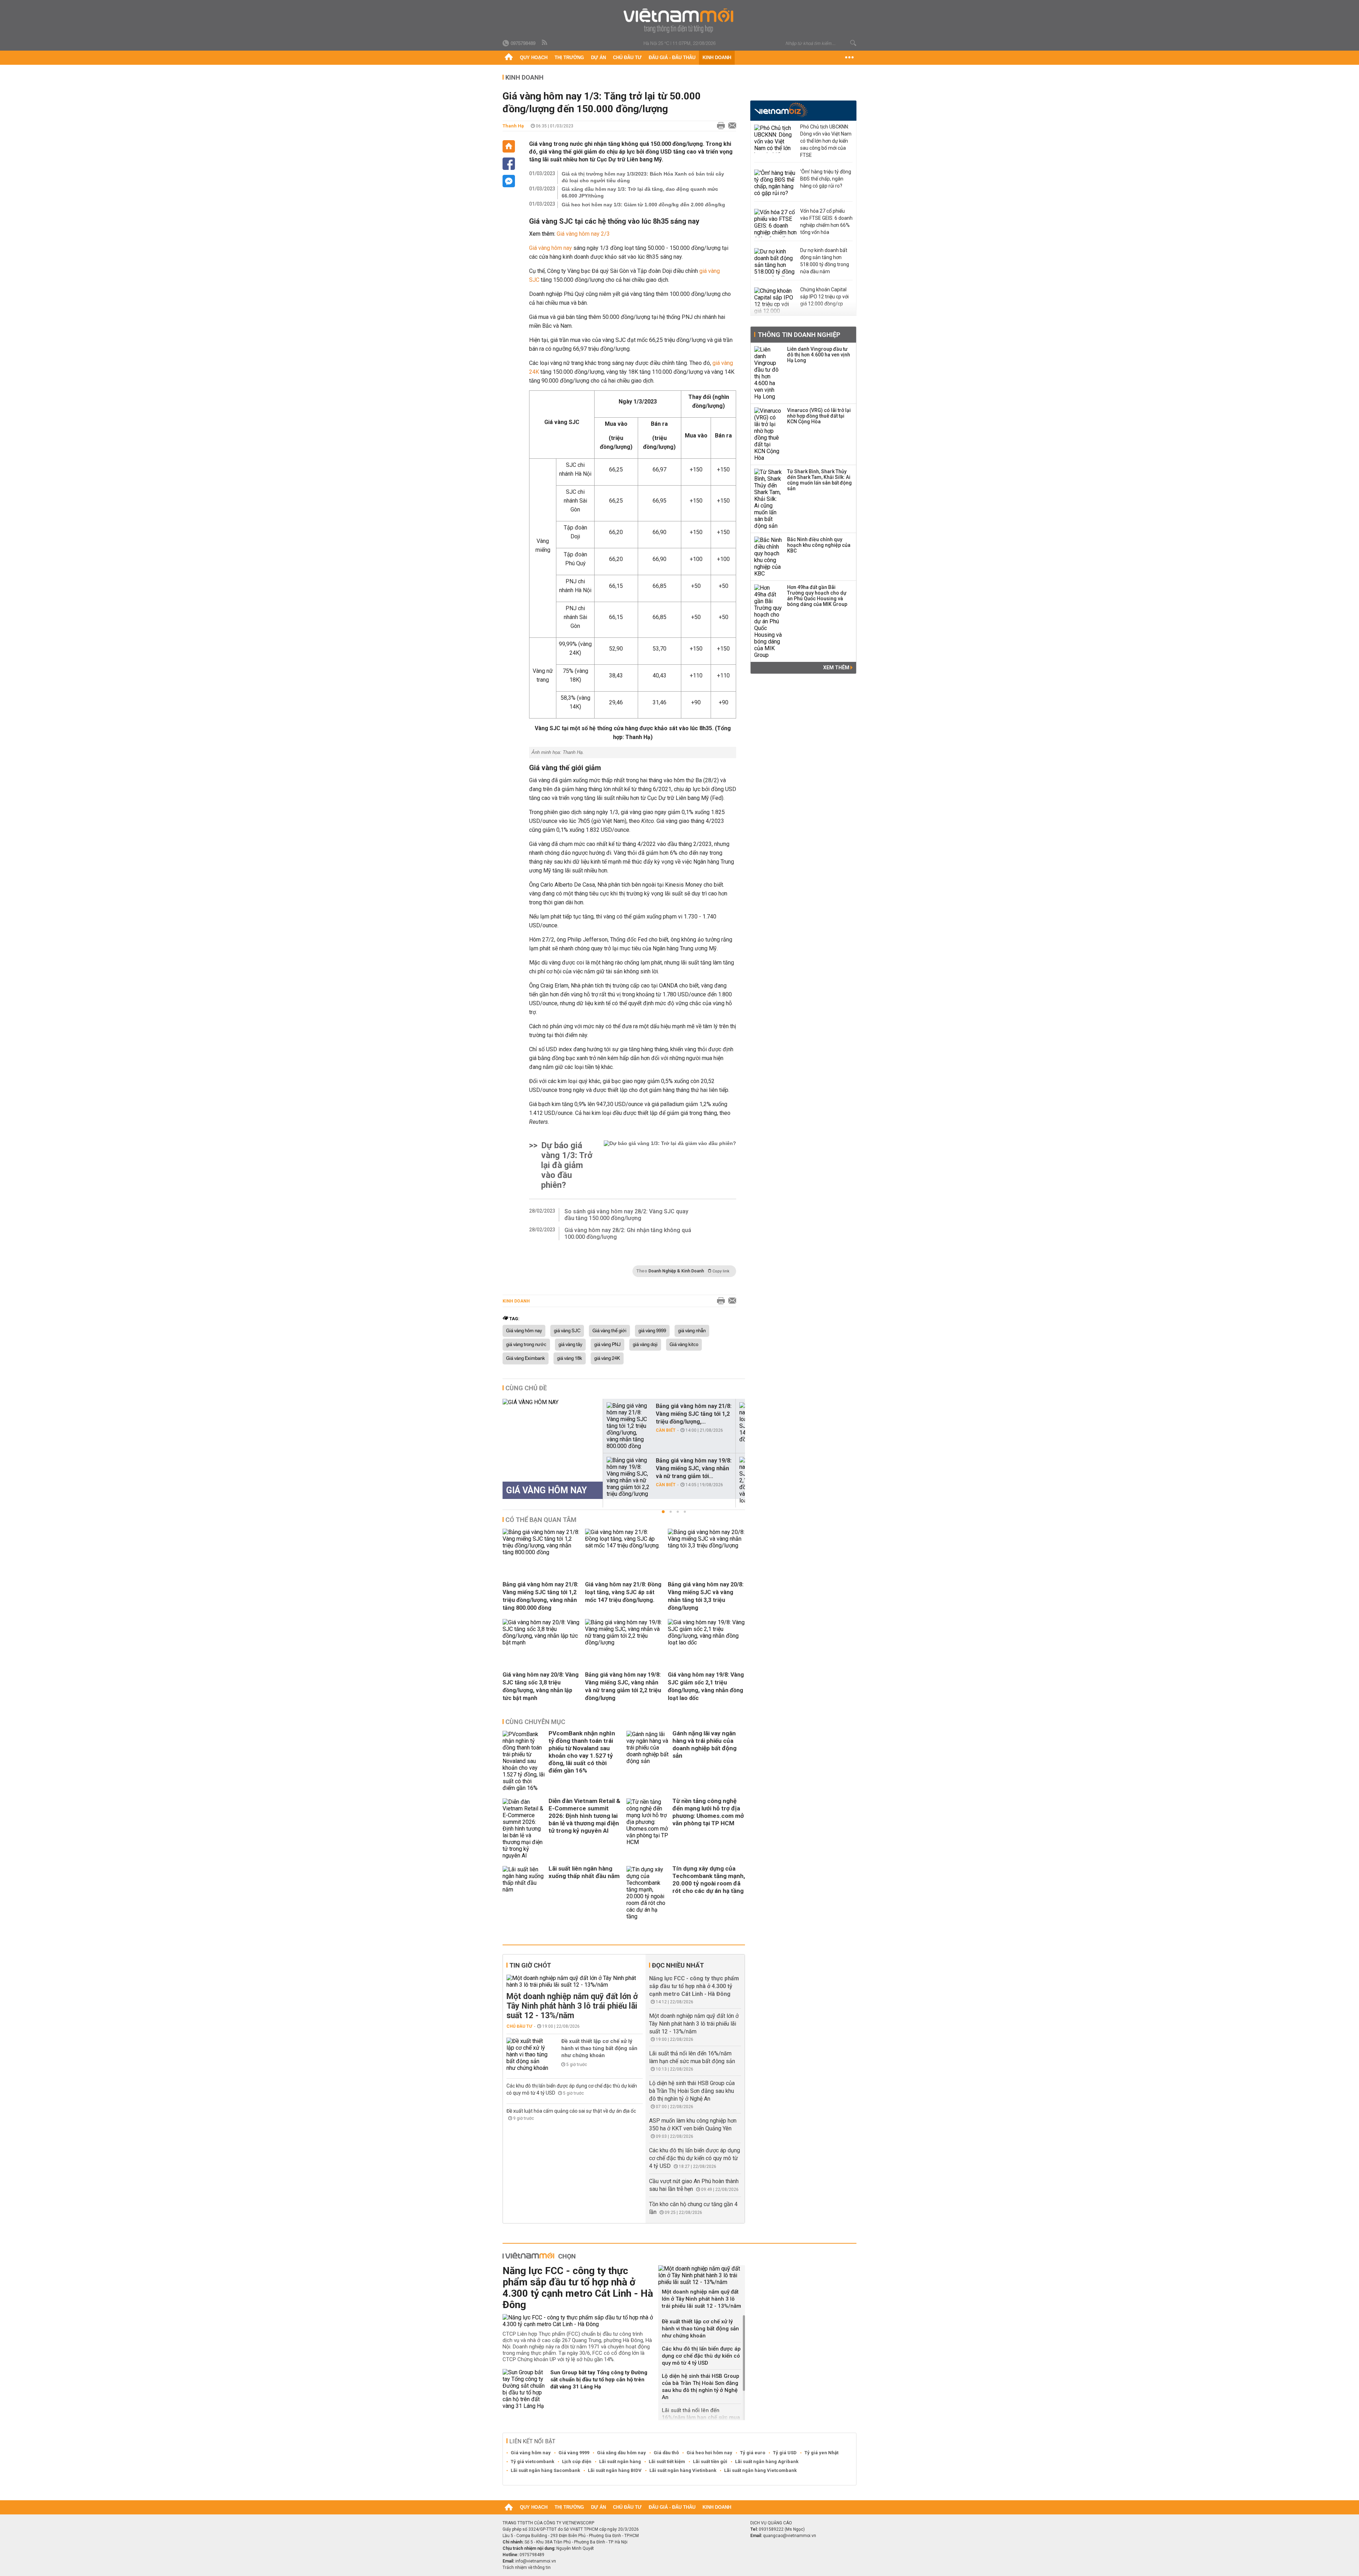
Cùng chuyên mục (535, 1722)
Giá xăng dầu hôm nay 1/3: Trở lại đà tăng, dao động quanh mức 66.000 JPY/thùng (640, 192)
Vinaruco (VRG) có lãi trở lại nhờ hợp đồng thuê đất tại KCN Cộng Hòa (819, 416)
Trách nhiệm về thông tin (527, 2568)
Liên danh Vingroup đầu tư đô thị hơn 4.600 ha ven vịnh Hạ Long (819, 355)
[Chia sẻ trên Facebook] (509, 164)
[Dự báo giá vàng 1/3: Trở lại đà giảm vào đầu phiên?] (670, 1165)
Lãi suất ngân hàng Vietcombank (760, 2470)
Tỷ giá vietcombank (532, 2461)
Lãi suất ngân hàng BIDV (615, 2470)
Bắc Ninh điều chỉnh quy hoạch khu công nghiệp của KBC (819, 545)
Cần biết (666, 1430)
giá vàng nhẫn (692, 1331)
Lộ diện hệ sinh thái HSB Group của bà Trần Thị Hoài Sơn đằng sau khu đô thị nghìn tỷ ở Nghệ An (692, 2091)
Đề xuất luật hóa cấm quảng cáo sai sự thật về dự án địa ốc (571, 2111)
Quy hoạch (534, 58)
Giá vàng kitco (684, 1345)
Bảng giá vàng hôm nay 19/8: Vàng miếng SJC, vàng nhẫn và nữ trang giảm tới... (694, 1468)
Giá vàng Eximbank (526, 1358)
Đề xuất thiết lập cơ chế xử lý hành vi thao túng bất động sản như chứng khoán (599, 2048)
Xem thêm (837, 668)
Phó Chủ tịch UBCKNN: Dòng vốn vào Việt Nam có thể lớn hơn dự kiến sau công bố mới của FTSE (826, 141)
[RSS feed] (545, 43)
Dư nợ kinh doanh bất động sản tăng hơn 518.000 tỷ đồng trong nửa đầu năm (825, 261)
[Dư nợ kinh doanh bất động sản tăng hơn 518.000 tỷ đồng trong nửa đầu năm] (775, 262)
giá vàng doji (645, 1345)
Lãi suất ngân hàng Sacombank (545, 2470)
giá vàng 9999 (652, 1331)
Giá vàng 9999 (574, 2453)
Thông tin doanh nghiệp (799, 335)
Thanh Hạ (513, 126)
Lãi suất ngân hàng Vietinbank (683, 2470)
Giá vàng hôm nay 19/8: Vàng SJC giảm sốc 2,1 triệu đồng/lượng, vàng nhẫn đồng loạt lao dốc (706, 1686)
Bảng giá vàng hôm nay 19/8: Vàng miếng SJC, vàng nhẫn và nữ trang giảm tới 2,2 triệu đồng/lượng (623, 1686)
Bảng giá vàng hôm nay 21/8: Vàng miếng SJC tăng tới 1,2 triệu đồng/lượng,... (694, 1414)
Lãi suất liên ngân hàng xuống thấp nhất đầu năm (584, 1872)
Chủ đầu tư (627, 58)
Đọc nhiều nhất (678, 1965)
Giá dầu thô (666, 2453)
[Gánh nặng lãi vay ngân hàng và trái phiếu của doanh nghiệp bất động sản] (648, 1761)
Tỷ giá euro (753, 2453)
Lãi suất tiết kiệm (667, 2461)
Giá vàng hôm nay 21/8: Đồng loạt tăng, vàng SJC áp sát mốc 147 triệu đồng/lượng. (623, 1592)
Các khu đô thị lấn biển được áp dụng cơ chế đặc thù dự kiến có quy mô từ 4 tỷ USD (695, 2158)
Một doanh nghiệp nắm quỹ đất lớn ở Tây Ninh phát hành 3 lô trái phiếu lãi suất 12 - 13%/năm (572, 2006)
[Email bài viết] (730, 126)
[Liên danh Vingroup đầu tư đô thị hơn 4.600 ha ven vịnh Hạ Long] (768, 373)
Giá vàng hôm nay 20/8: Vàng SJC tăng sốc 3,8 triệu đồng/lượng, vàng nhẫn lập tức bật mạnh (541, 1686)
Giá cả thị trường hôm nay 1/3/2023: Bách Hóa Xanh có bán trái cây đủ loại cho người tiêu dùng (643, 177)
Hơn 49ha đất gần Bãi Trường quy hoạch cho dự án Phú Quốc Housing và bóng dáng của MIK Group (817, 596)
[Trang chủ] (509, 58)
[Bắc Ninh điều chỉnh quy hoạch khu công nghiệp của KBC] (768, 557)
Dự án (598, 58)
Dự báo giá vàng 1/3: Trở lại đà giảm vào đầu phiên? (567, 1165)
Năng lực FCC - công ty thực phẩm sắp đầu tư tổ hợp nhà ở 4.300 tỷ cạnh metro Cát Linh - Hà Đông (694, 1986)
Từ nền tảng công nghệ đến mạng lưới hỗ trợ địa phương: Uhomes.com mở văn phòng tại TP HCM (708, 1812)
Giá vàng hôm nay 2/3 (583, 234)
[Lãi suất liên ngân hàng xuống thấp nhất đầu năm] (524, 1893)
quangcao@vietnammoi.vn (790, 2536)
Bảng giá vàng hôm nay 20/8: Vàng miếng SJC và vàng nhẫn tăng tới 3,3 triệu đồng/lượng (706, 1596)
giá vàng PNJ (607, 1345)
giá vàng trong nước (526, 1345)
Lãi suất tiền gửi (710, 2461)
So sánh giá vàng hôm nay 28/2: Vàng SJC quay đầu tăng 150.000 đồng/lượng (626, 1215)
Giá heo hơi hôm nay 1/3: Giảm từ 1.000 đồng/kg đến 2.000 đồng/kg (643, 205)
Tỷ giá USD (785, 2453)
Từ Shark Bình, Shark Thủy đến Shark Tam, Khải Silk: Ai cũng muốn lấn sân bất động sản (819, 480)
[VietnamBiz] (781, 110)
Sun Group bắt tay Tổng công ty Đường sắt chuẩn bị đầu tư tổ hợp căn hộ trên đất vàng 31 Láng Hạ (599, 2380)
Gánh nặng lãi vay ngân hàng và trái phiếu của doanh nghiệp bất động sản (704, 1744)
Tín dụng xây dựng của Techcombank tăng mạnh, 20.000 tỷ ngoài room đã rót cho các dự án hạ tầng (709, 1880)
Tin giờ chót (530, 1965)
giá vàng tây (570, 1345)
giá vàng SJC (567, 1331)
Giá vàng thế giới (609, 1331)
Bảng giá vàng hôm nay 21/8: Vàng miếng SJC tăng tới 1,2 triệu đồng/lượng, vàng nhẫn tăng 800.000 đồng (540, 1596)
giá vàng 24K (607, 1358)
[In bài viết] (719, 126)
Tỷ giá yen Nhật (821, 2453)
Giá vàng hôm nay (551, 248)
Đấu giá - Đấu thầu (672, 58)
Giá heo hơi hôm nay (709, 2453)
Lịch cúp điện (577, 2461)
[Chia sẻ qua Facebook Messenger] (509, 181)
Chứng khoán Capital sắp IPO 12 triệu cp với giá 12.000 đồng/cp (824, 297)
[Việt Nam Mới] (680, 21)
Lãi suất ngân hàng (620, 2461)
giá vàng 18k (570, 1358)
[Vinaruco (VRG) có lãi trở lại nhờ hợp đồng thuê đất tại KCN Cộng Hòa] (768, 434)
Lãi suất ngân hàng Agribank (767, 2461)
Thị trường (569, 58)
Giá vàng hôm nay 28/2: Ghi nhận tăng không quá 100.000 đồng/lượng (628, 1233)
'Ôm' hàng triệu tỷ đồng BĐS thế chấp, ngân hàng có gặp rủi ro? (826, 179)
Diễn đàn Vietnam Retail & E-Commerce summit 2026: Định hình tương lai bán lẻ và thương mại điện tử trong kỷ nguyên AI (584, 1816)
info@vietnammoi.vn (536, 2561)
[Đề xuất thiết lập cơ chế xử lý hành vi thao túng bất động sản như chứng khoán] (528, 2054)
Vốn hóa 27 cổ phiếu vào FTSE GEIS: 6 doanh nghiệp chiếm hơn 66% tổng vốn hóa (826, 222)
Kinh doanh (717, 58)
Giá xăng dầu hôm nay (621, 2453)
